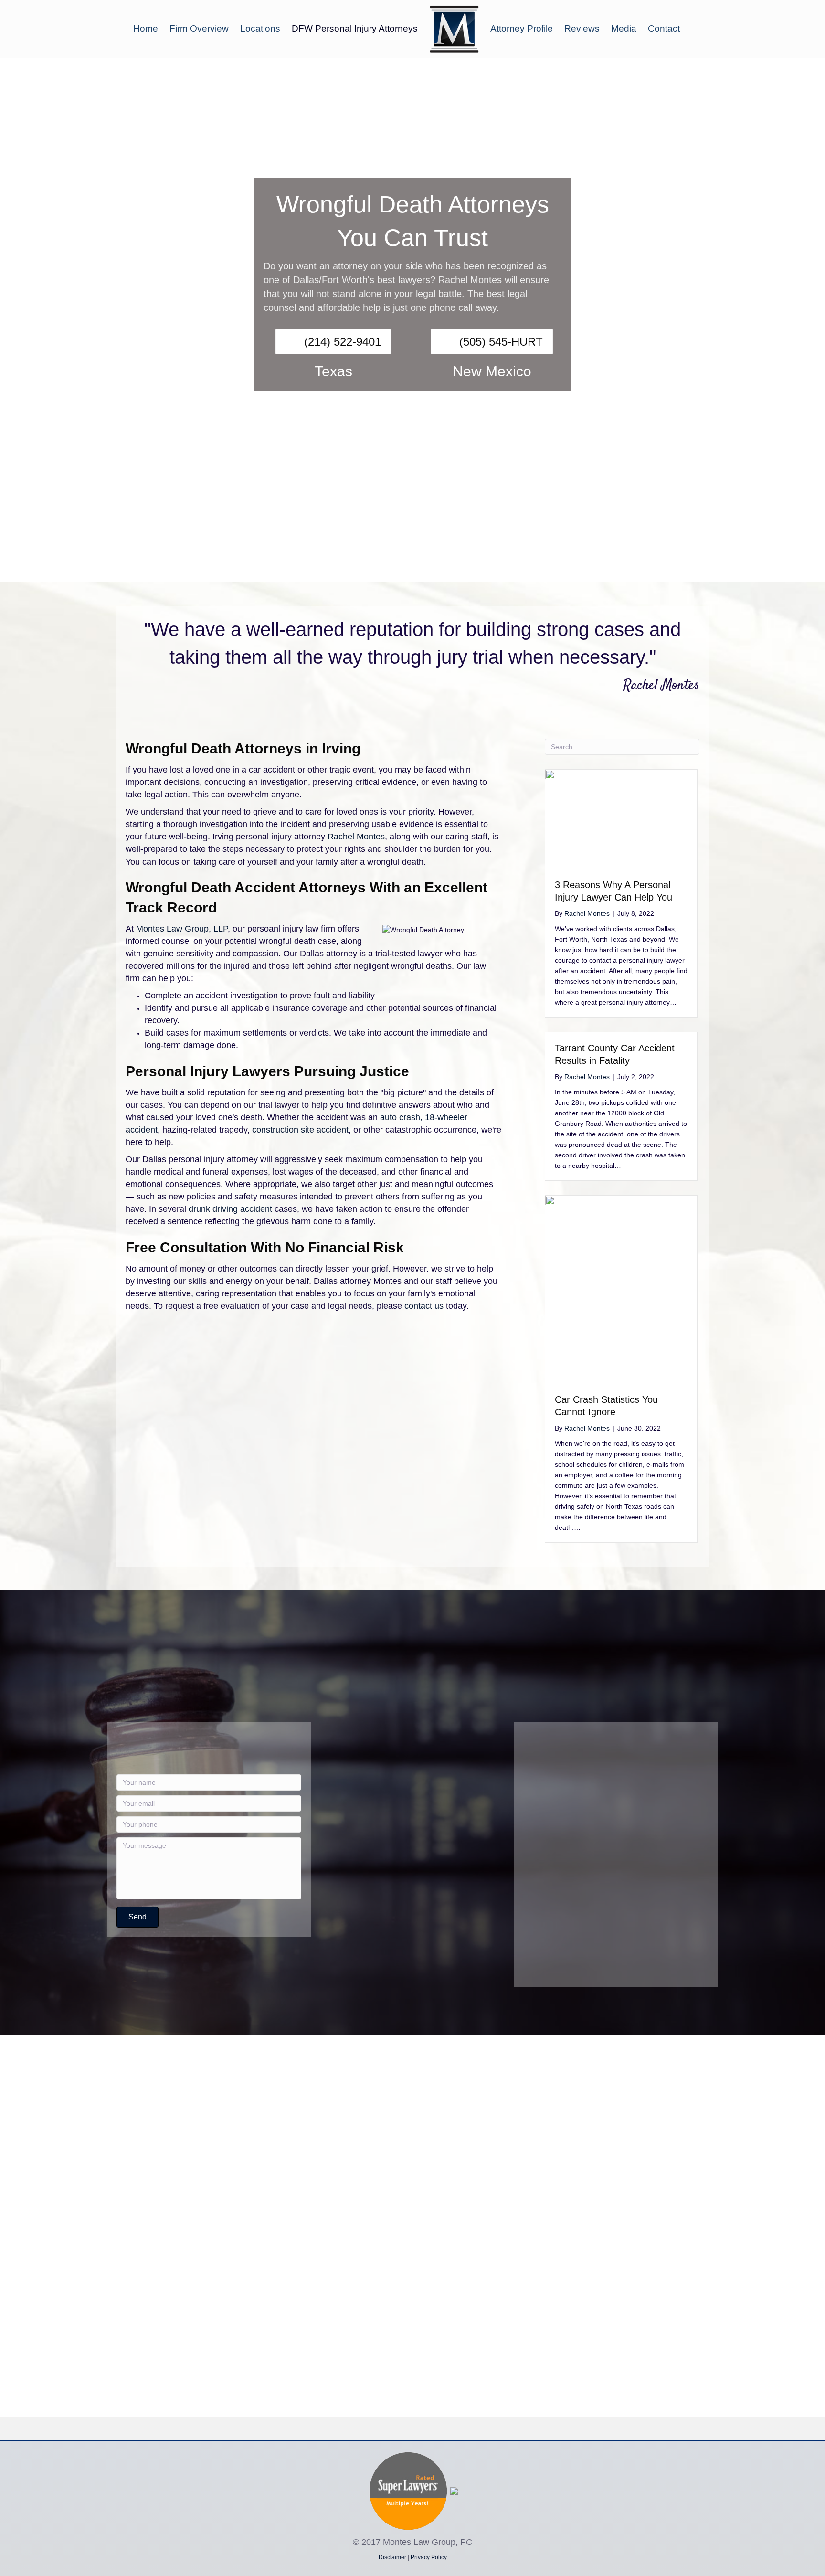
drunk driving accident (229, 1209)
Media (624, 28)
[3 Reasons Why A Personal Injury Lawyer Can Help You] (621, 818)
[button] (137, 1917)
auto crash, (401, 1117)
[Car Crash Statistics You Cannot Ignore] (621, 1289)
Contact (664, 28)
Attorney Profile (522, 28)
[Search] (692, 28)
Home (146, 28)
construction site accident (300, 1130)
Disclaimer (392, 2557)
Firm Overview (199, 28)
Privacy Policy (429, 2557)
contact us (424, 1306)
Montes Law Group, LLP (182, 929)
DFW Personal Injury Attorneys (355, 28)
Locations (260, 28)
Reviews (582, 28)
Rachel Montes (356, 837)
